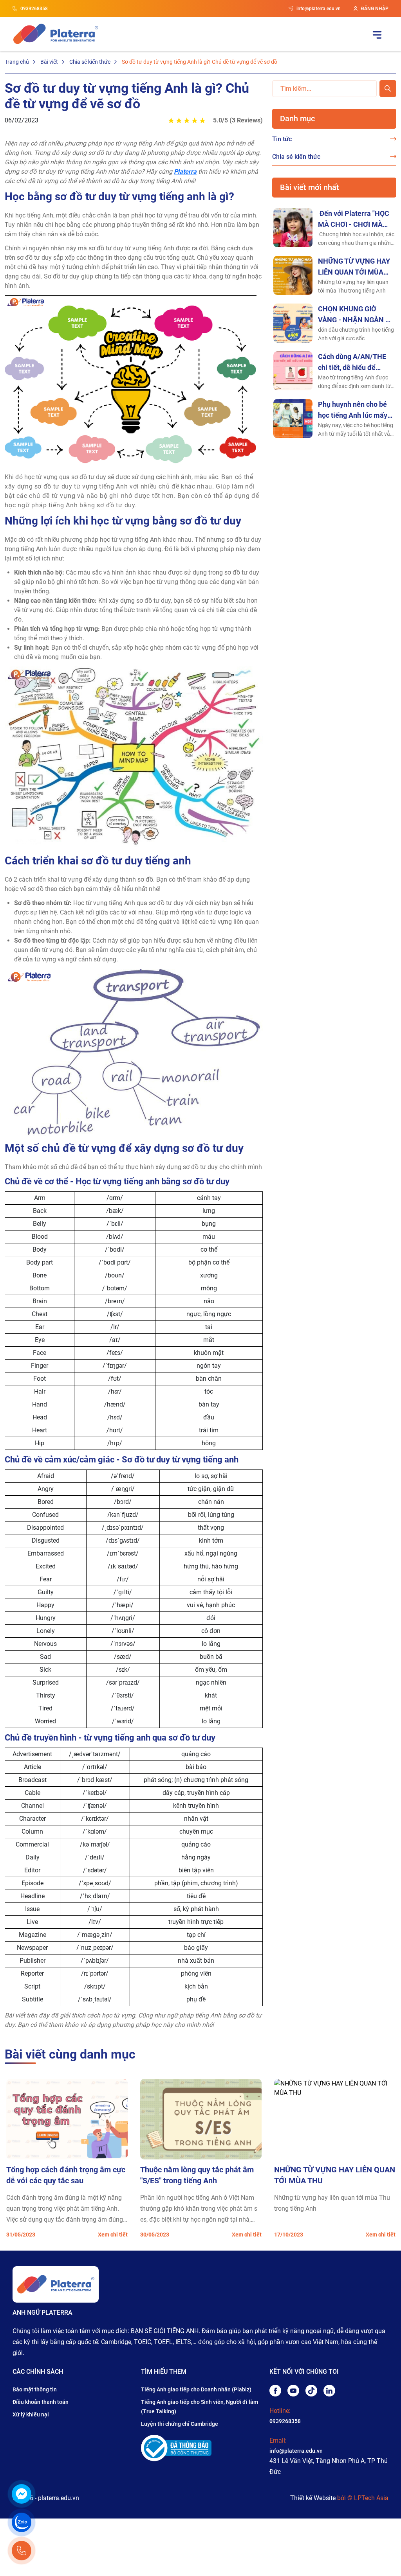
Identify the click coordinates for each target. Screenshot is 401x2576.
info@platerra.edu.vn (319, 9)
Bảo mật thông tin (35, 2389)
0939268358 (34, 9)
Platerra (185, 172)
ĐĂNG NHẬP (375, 9)
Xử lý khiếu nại (31, 2414)
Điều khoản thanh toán (41, 2402)
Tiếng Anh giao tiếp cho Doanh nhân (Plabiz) (196, 2389)
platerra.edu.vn (59, 2498)
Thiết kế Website (313, 2498)
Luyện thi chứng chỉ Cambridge (180, 2424)
